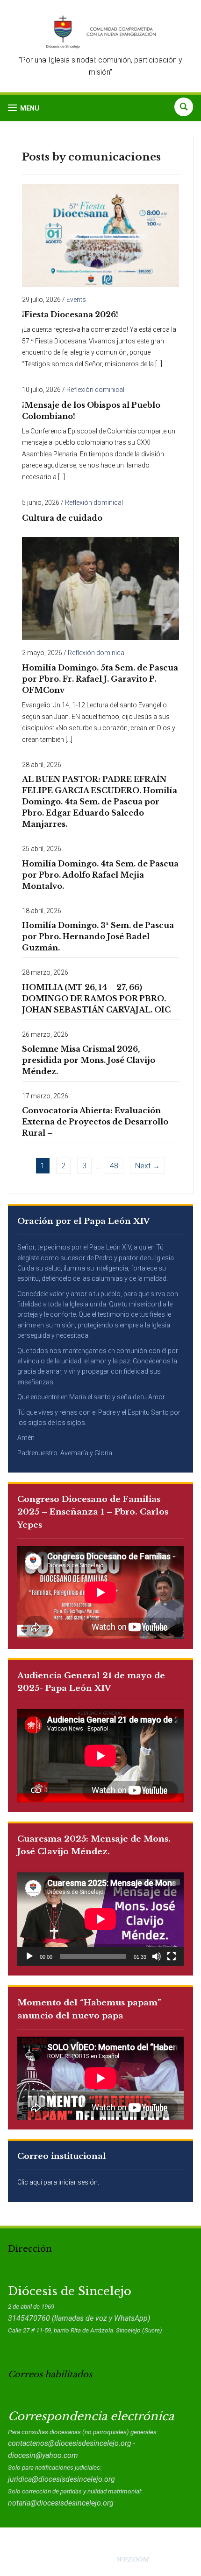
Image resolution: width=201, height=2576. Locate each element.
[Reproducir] (29, 1956)
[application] (100, 1919)
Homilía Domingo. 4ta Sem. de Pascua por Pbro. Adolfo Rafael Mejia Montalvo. (100, 875)
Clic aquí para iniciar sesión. (58, 2182)
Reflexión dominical (95, 390)
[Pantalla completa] (172, 1956)
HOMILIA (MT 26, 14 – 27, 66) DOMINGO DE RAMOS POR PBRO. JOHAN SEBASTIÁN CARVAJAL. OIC (96, 998)
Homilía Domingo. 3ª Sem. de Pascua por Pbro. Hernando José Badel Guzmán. (98, 936)
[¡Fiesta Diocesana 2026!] (100, 235)
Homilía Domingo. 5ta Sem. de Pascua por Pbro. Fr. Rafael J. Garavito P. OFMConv (100, 679)
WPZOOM (132, 2559)
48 (114, 1166)
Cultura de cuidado (62, 518)
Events (76, 300)
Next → (147, 1166)
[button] (24, 108)
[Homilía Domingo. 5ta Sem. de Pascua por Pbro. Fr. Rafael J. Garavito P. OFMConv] (100, 588)
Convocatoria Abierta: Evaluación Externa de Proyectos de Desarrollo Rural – (95, 1122)
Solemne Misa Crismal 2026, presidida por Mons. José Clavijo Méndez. (89, 1060)
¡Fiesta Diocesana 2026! (70, 314)
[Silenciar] (157, 1956)
